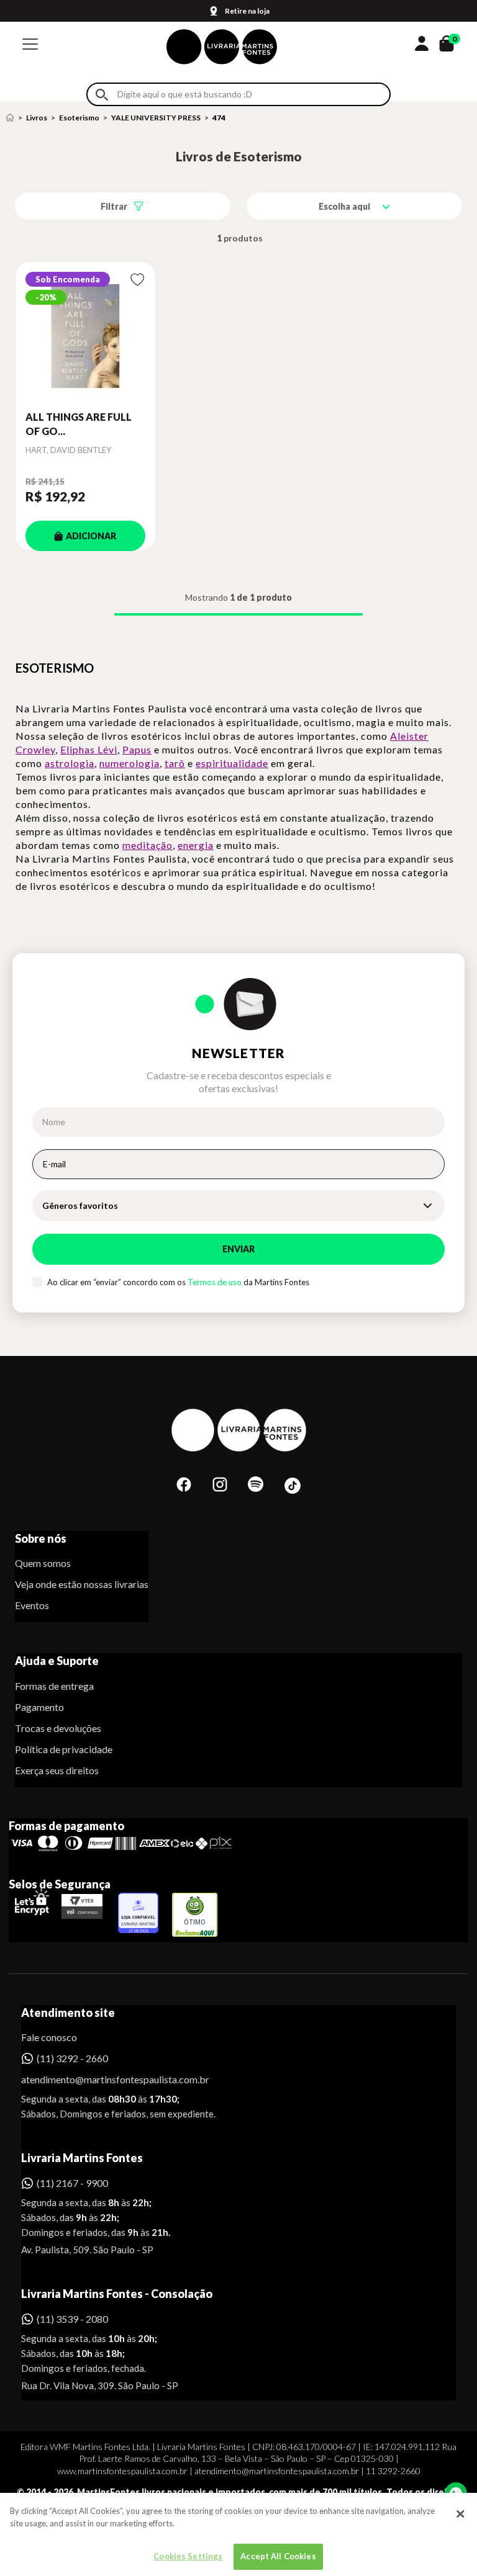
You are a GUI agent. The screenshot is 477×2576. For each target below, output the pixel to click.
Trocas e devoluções (58, 1728)
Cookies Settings (188, 2556)
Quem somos (43, 1563)
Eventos (32, 1605)
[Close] (460, 2514)
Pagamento (39, 1707)
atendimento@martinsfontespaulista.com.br (104, 2079)
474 (219, 118)
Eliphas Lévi (89, 749)
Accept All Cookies (278, 2556)
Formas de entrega (54, 1686)
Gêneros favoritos (80, 1205)
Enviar (238, 1249)
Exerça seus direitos (57, 1770)
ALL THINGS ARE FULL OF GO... (79, 424)
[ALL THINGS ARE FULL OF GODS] (85, 336)
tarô (175, 763)
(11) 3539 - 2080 (72, 2319)
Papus (137, 749)
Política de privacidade (64, 1749)
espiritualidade (232, 763)
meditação (148, 845)
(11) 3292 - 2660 (72, 2058)
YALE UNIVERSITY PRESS (156, 118)
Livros (37, 118)
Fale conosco (49, 2037)
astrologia (70, 763)
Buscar (102, 95)
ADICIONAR (91, 536)
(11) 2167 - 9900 (72, 2183)
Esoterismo (79, 118)
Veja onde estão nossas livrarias (82, 1584)
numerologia (129, 763)
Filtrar (114, 206)
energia (196, 845)
